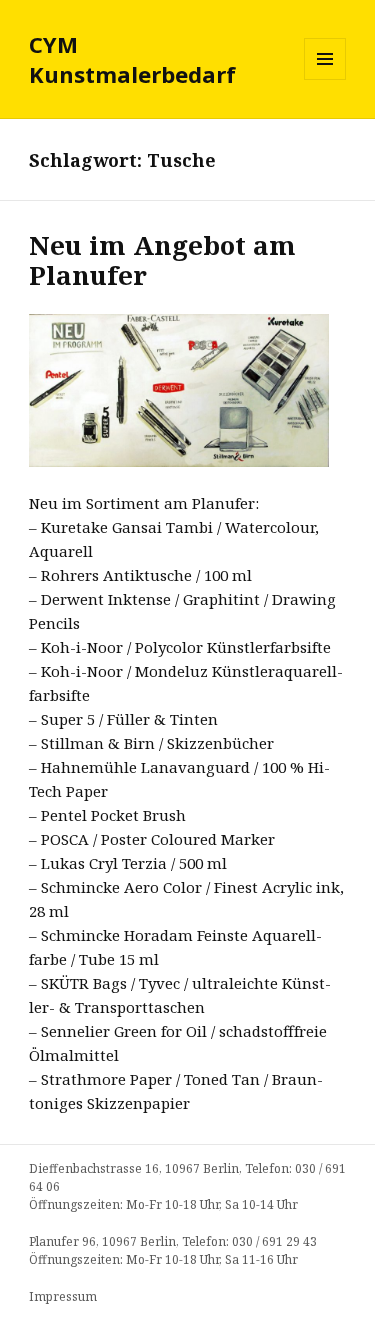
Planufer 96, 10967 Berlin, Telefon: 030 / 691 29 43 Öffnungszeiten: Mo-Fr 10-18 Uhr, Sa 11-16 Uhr (173, 1250)
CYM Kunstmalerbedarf (132, 59)
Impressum (63, 1296)
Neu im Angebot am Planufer (162, 260)
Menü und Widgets (325, 79)
